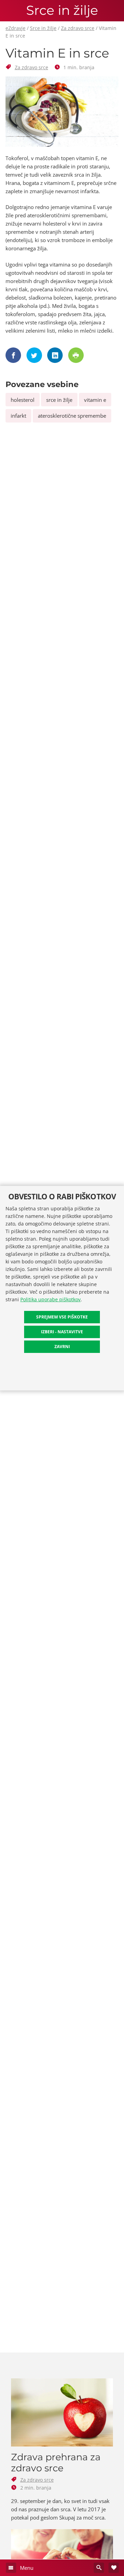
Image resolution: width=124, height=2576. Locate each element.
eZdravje (15, 28)
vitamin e (95, 400)
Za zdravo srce (78, 28)
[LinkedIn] (56, 355)
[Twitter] (35, 355)
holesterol (23, 400)
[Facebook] (14, 355)
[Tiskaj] (77, 355)
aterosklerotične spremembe (72, 416)
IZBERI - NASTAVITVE (62, 1332)
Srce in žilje (62, 11)
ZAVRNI (62, 1347)
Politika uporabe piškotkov (50, 1299)
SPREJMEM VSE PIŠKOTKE (62, 1317)
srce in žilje (59, 400)
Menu (26, 2568)
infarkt (18, 416)
